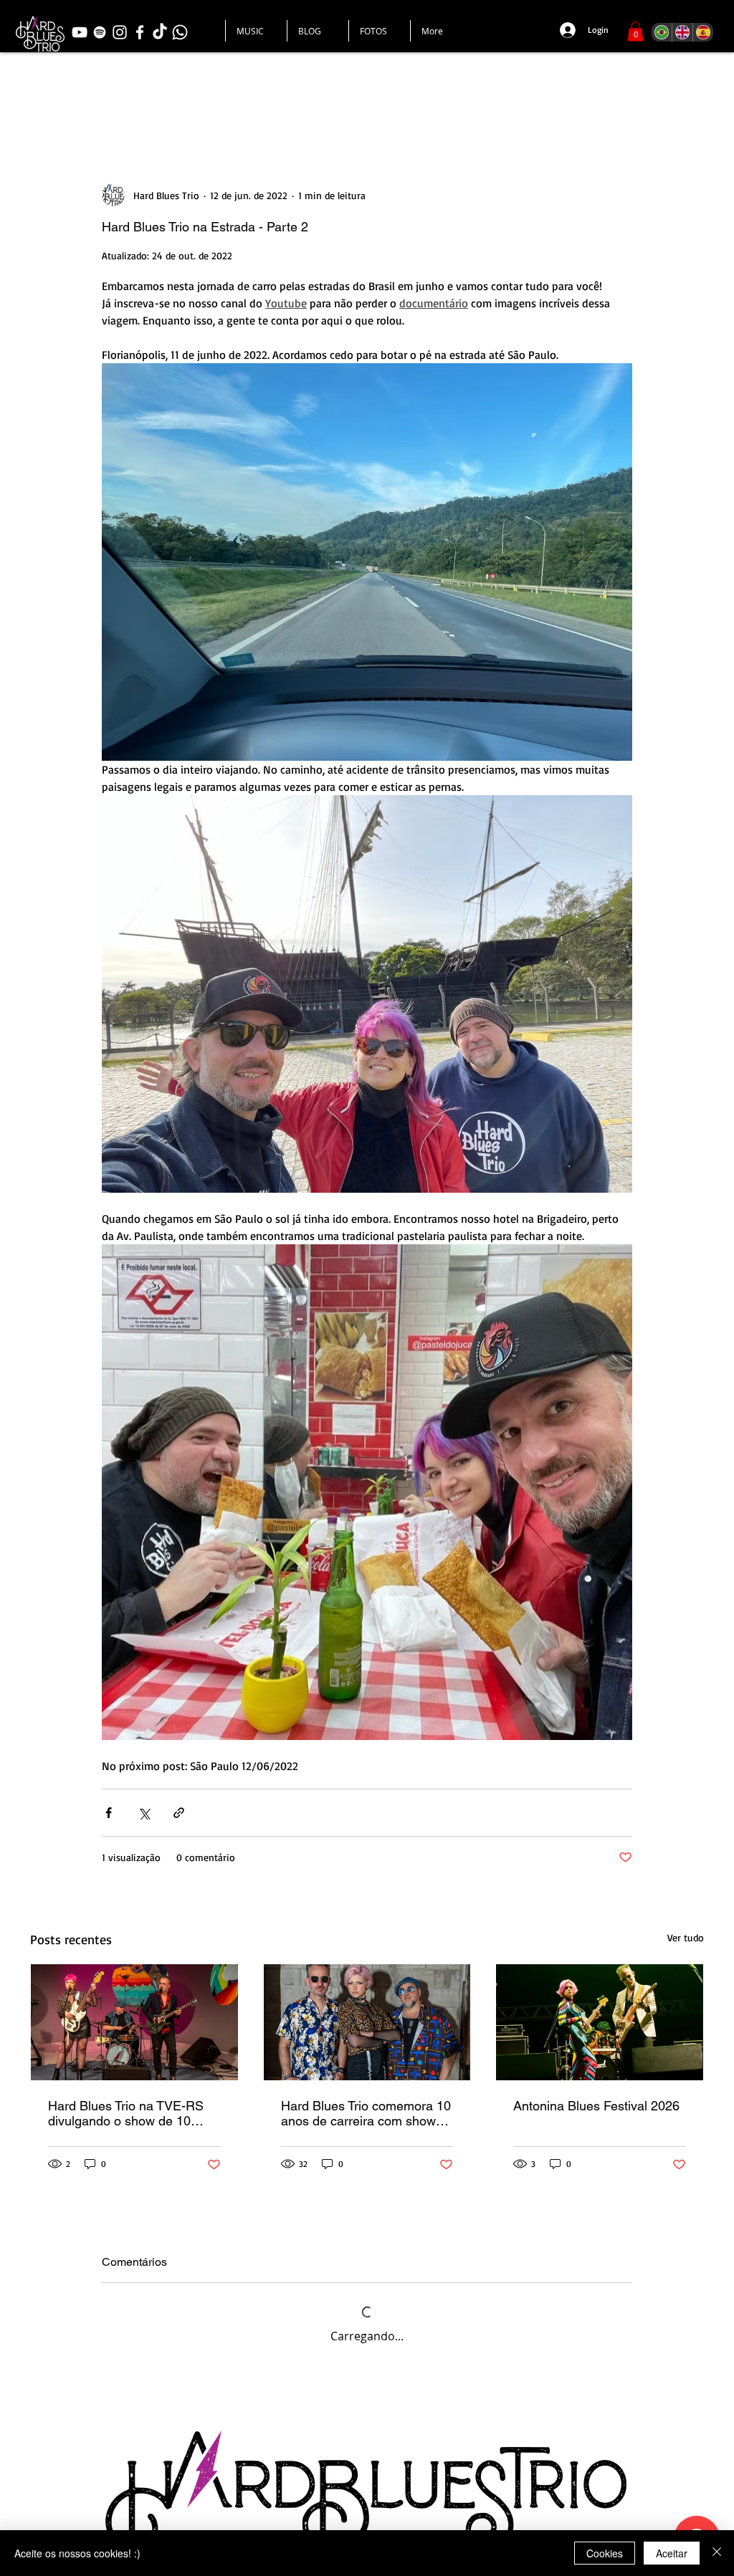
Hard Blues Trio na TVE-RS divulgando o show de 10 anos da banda (126, 2113)
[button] (635, 31)
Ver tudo (686, 1937)
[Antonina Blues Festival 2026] (600, 2022)
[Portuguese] (662, 32)
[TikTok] (160, 32)
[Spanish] (703, 32)
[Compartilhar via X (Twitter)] (144, 1813)
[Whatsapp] (180, 32)
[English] (682, 32)
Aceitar (672, 2553)
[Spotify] (100, 32)
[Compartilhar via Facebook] (109, 1813)
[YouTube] (80, 32)
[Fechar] (717, 2553)
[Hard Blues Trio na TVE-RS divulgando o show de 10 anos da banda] (134, 2022)
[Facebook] (140, 32)
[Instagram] (120, 32)
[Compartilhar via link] (179, 1813)
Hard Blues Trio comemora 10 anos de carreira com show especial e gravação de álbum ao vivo (367, 2113)
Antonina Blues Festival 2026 (596, 2106)
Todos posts (65, 96)
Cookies (605, 2553)
